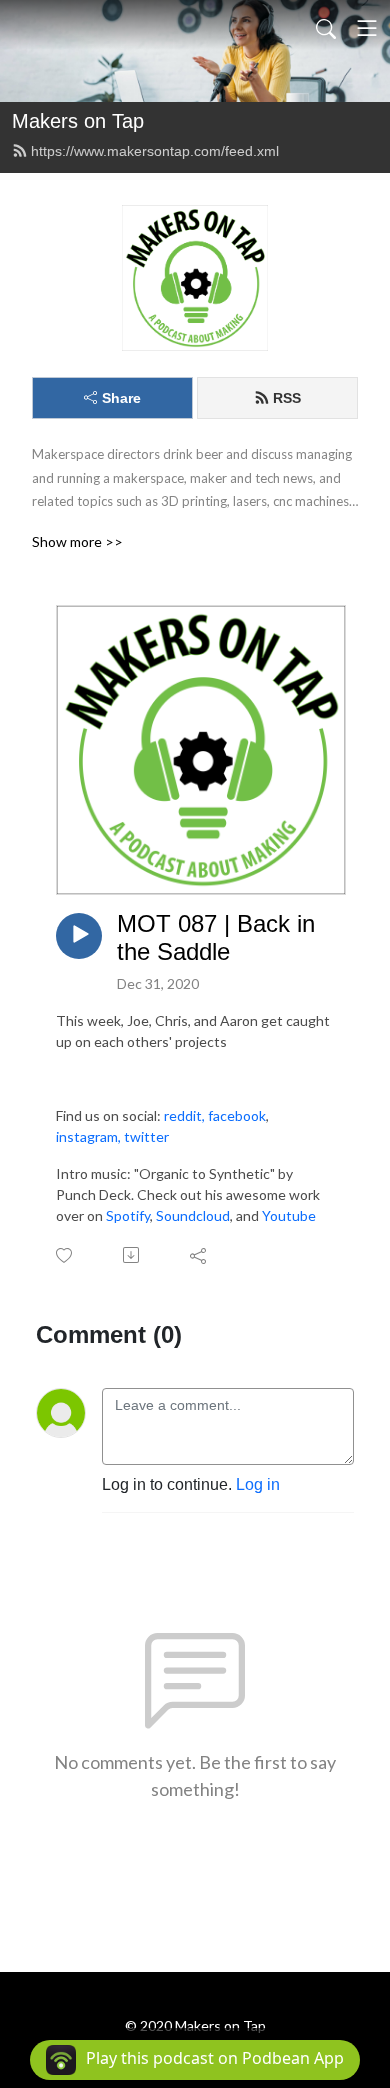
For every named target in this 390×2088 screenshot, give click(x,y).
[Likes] (65, 1255)
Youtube (289, 1215)
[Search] (326, 28)
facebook (237, 1115)
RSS (287, 398)
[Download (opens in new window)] (132, 1255)
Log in (258, 1484)
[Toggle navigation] (367, 28)
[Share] (199, 1255)
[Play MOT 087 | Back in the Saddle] (79, 936)
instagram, (90, 1136)
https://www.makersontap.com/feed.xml (155, 151)
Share (121, 398)
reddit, (184, 1115)
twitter (146, 1136)
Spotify (128, 1215)
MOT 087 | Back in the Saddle (216, 938)
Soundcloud (193, 1215)
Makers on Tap (78, 121)
